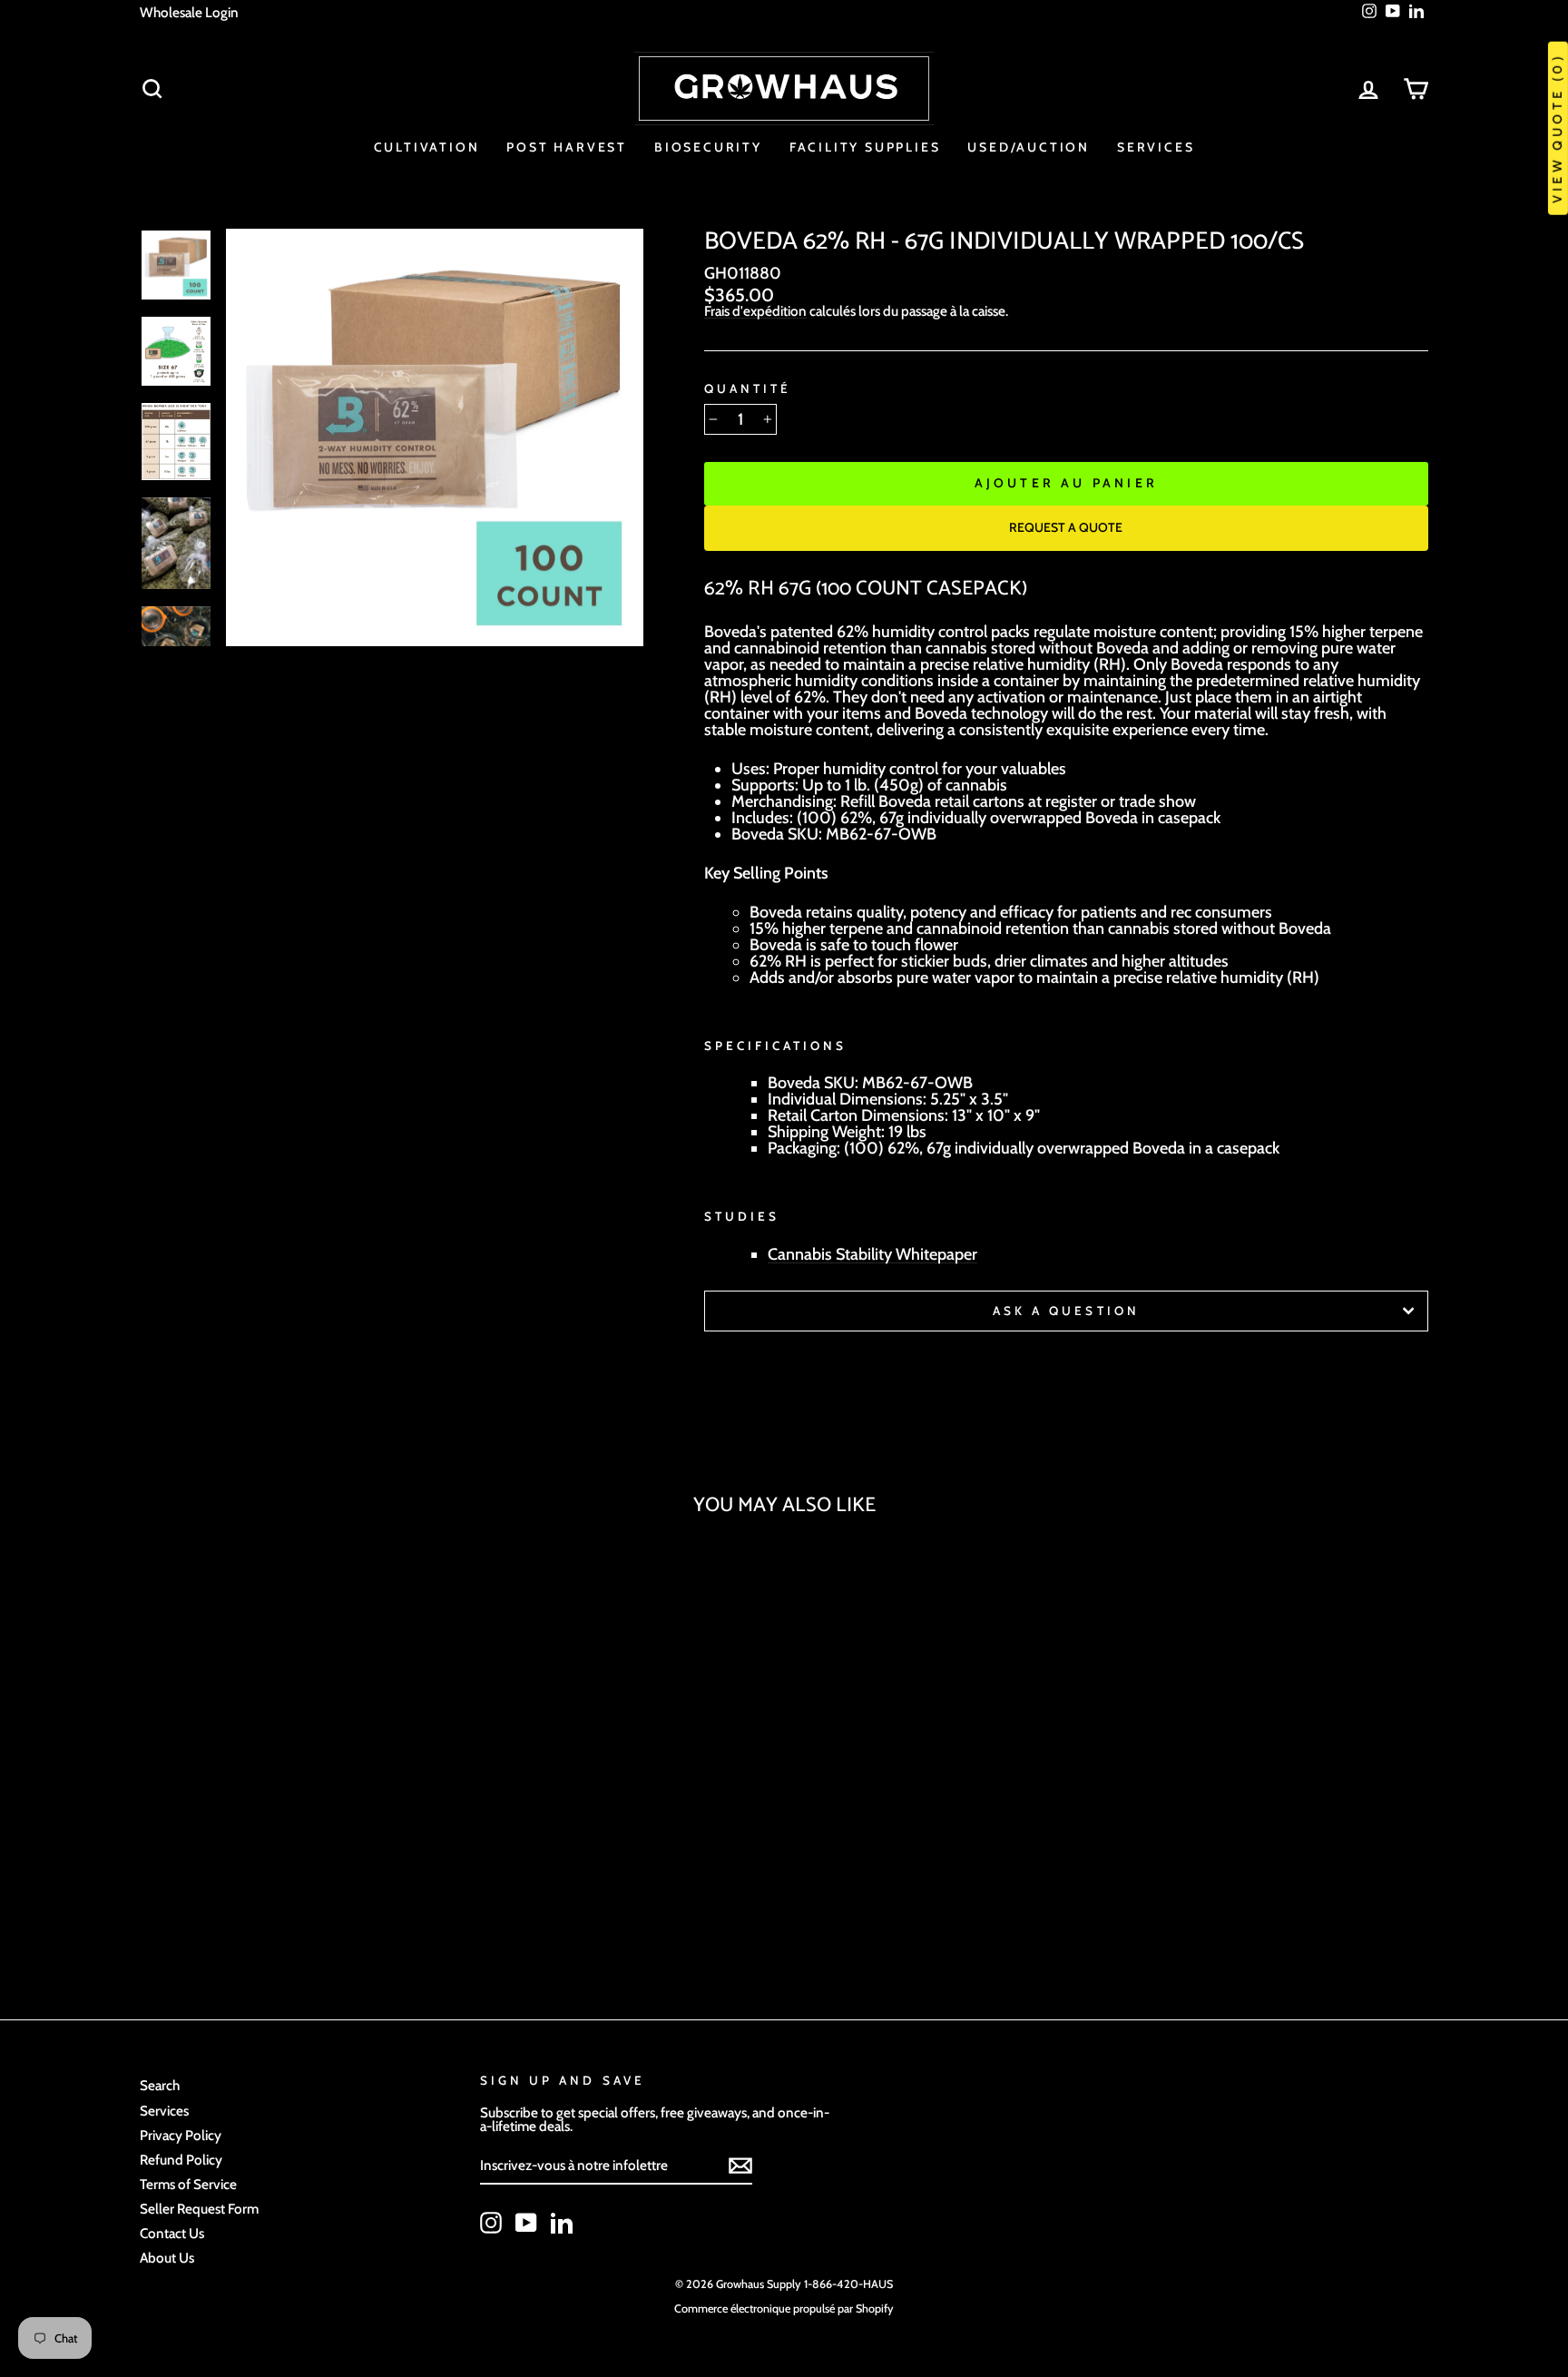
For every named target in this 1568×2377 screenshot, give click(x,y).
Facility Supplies (865, 147)
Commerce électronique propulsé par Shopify (784, 2308)
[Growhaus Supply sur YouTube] (526, 2223)
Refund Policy (181, 2160)
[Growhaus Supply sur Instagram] (491, 2223)
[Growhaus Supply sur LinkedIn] (562, 2223)
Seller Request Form (199, 2209)
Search (160, 2085)
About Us (167, 2258)
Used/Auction (1029, 147)
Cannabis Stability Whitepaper (872, 1255)
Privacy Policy (181, 2135)
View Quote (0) (1557, 128)
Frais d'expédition (755, 311)
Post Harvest (567, 147)
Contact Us (172, 2233)
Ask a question (1066, 1311)
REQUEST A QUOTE (1066, 527)
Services (1156, 147)
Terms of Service (188, 2184)
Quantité (748, 389)
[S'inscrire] (740, 2166)
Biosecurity (708, 147)
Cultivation (427, 147)
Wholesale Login (189, 12)
